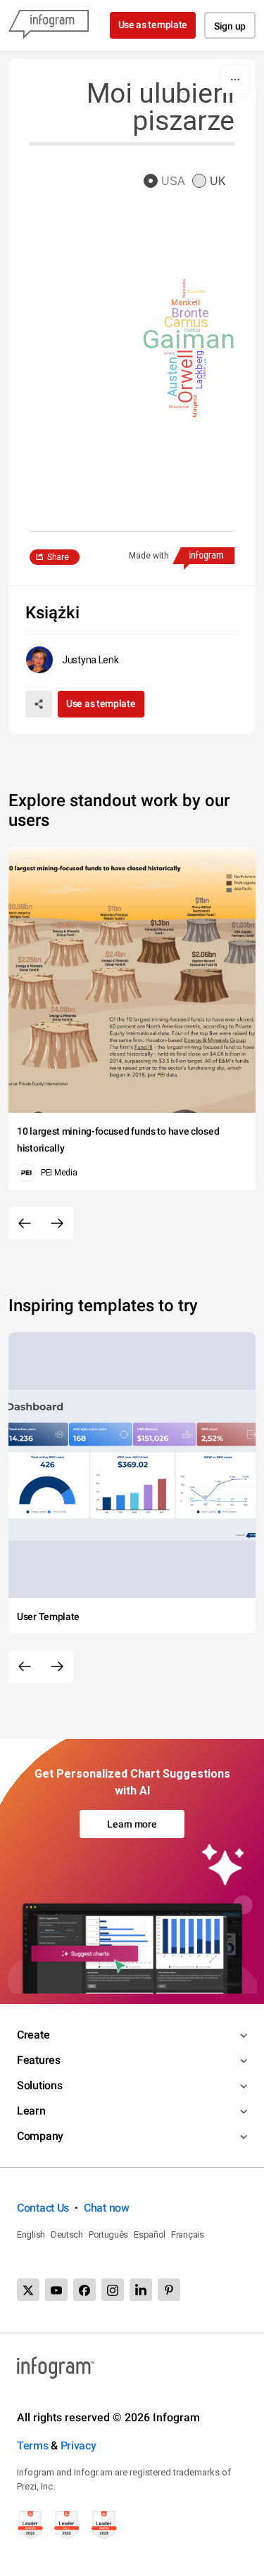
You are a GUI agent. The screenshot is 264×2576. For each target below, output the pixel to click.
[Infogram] (49, 25)
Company (40, 2136)
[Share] (39, 704)
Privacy (78, 2446)
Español (150, 2234)
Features (39, 2060)
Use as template (153, 25)
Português (108, 2234)
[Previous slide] (25, 1223)
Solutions (39, 2085)
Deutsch (67, 2234)
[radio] (168, 182)
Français (188, 2234)
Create (33, 2035)
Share (58, 557)
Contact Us (43, 2208)
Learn (31, 2111)
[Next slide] (57, 1223)
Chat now (107, 2208)
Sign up (230, 26)
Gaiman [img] (189, 340)
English (31, 2234)
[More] (235, 79)
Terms (33, 2446)
